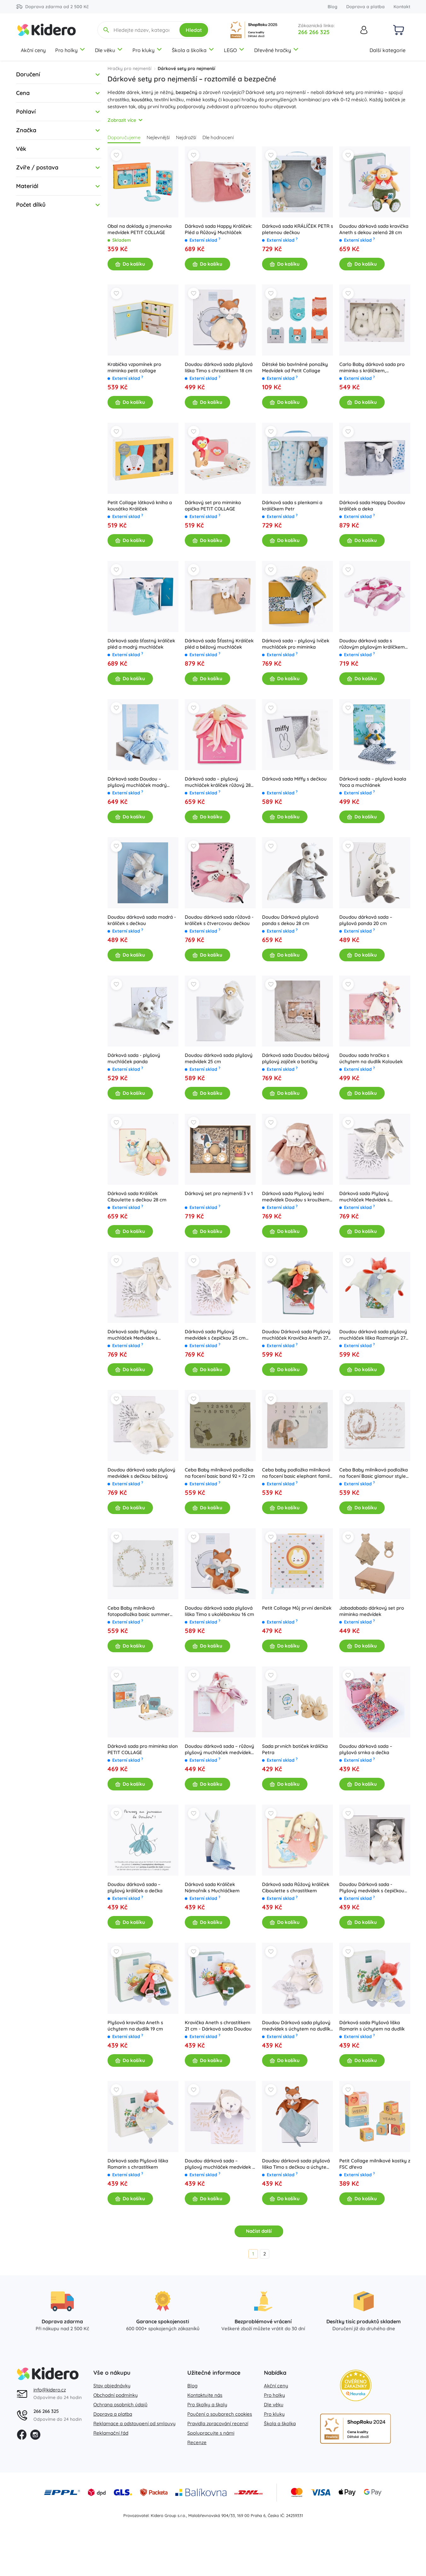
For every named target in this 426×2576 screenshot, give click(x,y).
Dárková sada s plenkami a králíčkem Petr (292, 506)
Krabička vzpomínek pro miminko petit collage (134, 367)
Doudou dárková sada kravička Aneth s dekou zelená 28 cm (374, 229)
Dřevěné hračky (273, 50)
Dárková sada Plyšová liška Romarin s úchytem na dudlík (372, 2026)
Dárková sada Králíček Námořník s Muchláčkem (212, 1887)
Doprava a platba (365, 7)
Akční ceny (33, 50)
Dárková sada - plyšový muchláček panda (134, 1058)
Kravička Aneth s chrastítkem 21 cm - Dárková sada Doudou (218, 2026)
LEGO (230, 50)
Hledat (194, 30)
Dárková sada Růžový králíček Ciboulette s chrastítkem (296, 1887)
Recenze (197, 2442)
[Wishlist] (116, 155)
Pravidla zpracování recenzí (218, 2423)
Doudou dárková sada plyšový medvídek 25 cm (219, 1058)
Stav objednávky (112, 2386)
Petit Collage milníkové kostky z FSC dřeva (375, 2164)
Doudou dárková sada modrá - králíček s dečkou (142, 920)
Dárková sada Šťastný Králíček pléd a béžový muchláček (219, 644)
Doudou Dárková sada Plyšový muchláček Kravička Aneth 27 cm (296, 1335)
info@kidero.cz (50, 2390)
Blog (333, 7)
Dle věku (105, 50)
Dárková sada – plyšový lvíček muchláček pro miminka (296, 644)
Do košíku (134, 264)
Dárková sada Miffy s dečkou (294, 779)
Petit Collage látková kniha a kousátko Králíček (140, 506)
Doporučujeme (124, 137)
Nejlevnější (158, 137)
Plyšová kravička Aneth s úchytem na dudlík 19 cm (135, 2026)
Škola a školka (189, 50)
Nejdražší (186, 137)
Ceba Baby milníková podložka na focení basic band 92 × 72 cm (220, 1473)
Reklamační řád (111, 2433)
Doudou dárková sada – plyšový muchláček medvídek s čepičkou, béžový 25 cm (220, 2164)
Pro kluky (143, 50)
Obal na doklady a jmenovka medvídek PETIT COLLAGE (140, 229)
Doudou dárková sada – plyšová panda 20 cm (366, 920)
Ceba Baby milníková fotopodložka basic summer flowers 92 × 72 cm (139, 1611)
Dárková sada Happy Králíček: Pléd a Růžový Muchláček (219, 229)
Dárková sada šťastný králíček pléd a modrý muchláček (141, 644)
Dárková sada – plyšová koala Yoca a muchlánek (373, 782)
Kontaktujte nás (205, 2395)
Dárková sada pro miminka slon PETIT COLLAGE (143, 1749)
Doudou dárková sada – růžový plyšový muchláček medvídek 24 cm (219, 1749)
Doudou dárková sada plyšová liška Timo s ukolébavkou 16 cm (219, 1611)
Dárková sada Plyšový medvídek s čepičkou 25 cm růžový (215, 1335)
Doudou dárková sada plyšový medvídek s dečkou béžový (141, 1473)
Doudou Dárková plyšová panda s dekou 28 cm (290, 920)
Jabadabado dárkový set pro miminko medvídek (372, 1611)
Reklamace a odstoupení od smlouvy (134, 2423)
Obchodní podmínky (116, 2395)
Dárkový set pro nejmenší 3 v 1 (219, 1193)
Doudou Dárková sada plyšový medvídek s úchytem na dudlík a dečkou (296, 2026)
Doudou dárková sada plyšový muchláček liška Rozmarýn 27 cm (373, 1335)
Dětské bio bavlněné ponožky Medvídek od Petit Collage (295, 367)
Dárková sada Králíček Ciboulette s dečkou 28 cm (137, 1197)
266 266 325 (314, 32)
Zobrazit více (122, 120)
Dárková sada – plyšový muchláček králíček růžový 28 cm (218, 782)
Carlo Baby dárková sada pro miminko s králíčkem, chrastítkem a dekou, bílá (372, 368)
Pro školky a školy (207, 2405)
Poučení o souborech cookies (220, 2414)
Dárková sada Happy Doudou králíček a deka (372, 506)
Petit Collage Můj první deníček (297, 1608)
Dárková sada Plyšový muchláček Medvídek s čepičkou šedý (365, 1197)
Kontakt (402, 7)
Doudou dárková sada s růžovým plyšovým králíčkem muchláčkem (372, 644)
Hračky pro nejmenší (129, 68)
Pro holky (66, 50)
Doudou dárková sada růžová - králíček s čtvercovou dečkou (219, 920)
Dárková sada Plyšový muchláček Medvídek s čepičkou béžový (133, 1335)
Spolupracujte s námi (211, 2433)
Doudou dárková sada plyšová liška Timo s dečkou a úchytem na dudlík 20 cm (296, 2164)
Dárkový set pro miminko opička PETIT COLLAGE (213, 506)
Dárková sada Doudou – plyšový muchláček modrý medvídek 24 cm (137, 782)
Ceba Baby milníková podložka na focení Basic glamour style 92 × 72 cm (373, 1473)
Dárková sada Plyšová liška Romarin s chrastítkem (138, 2164)
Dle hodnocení (218, 137)
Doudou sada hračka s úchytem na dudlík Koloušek (371, 1058)
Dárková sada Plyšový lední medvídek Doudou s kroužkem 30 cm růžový (296, 1197)
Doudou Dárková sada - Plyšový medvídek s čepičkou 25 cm (372, 1888)
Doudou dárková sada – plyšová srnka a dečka (366, 1749)
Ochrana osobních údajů (120, 2405)
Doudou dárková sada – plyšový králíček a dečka (135, 1887)
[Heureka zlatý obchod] (356, 2385)
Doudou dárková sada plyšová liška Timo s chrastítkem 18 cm (219, 367)
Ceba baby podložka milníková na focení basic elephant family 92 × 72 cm (297, 1473)
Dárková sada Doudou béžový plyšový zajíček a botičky (296, 1058)
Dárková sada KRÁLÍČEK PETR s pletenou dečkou (298, 229)
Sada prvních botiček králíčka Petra (295, 1749)
